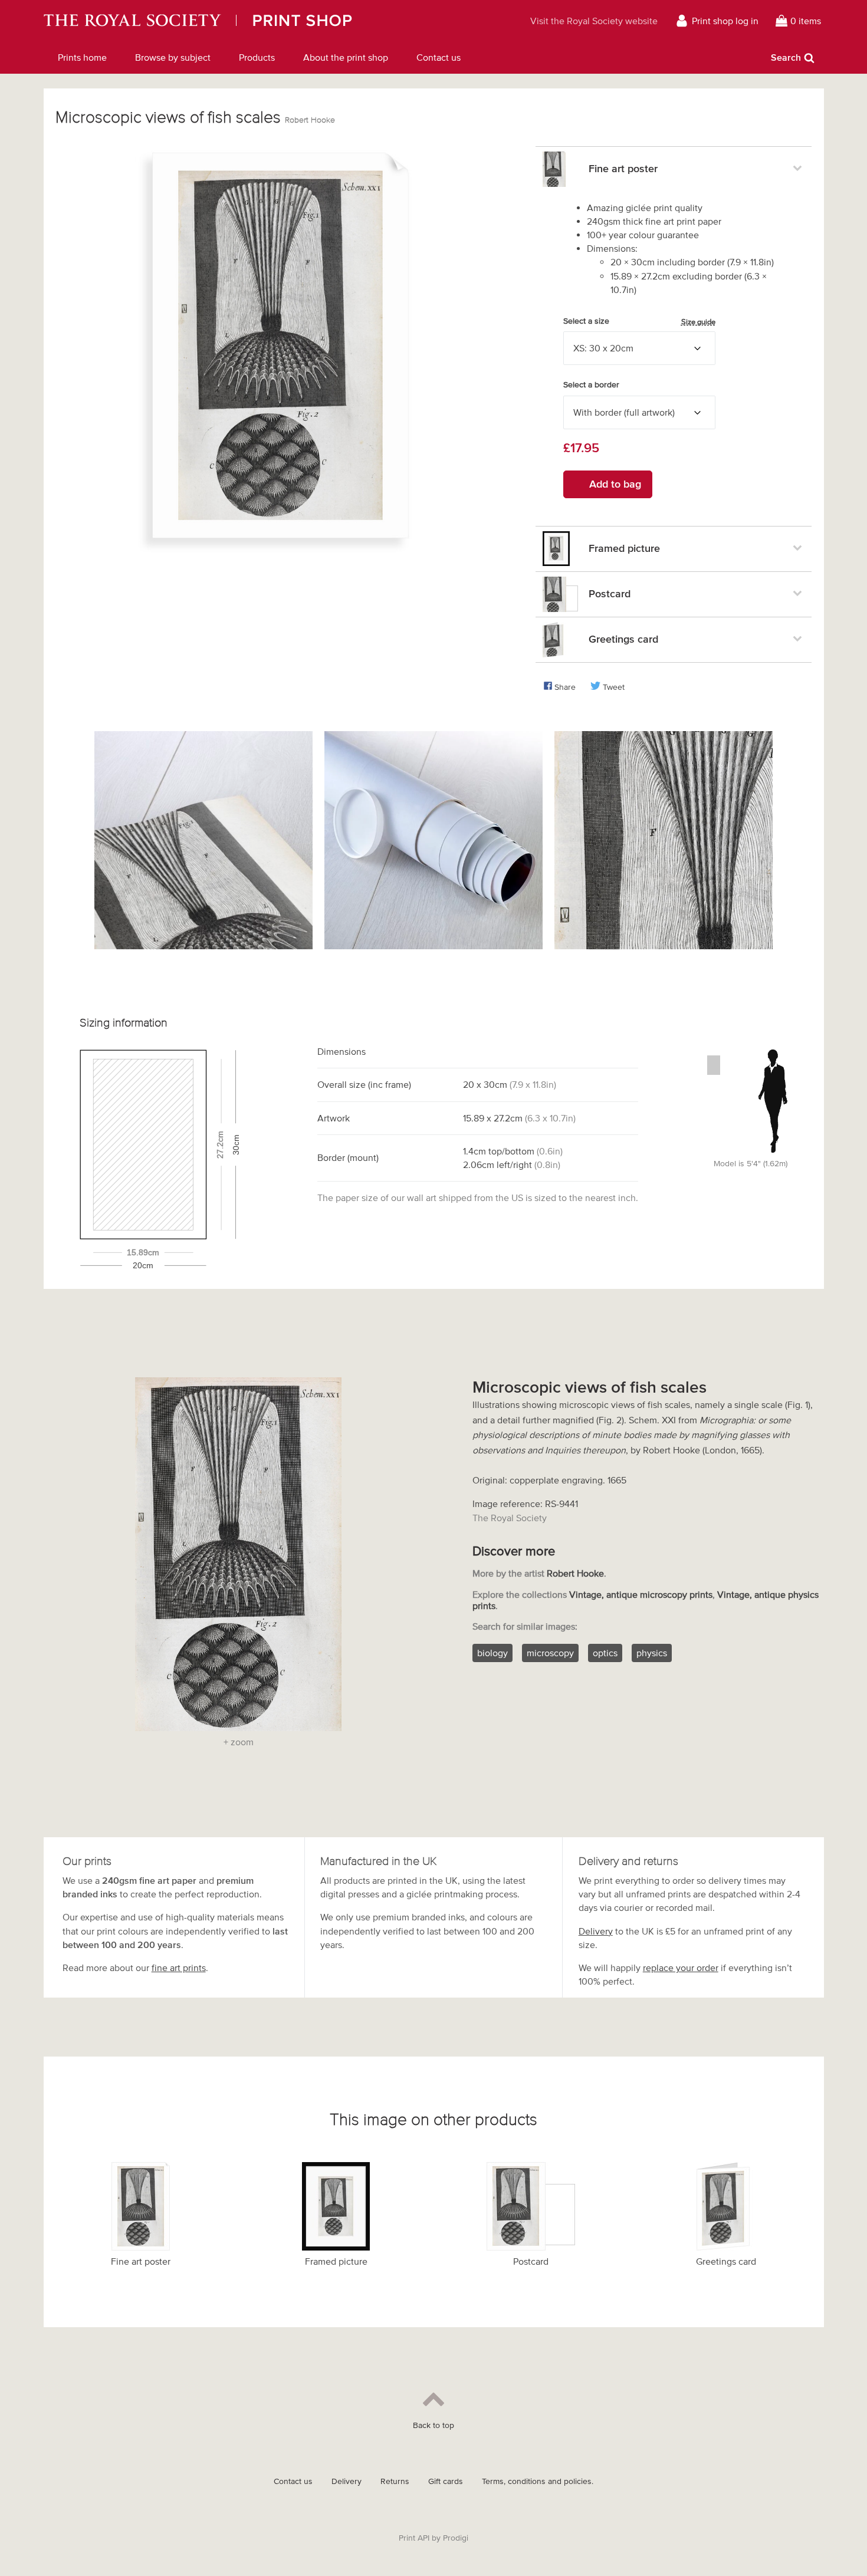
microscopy (550, 1653)
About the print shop (346, 57)
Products (257, 57)
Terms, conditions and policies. (538, 2481)
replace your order (681, 1968)
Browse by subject (173, 57)
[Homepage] (249, 21)
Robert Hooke (310, 120)
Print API (414, 2538)
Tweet (614, 687)
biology (492, 1653)
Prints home (82, 57)
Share (565, 687)
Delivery (596, 1931)
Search (786, 57)
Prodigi (456, 2538)
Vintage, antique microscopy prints (641, 1594)
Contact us (439, 57)
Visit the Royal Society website (594, 21)
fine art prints (179, 1968)
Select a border (591, 385)
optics (605, 1653)
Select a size (639, 321)
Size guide (698, 322)
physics (652, 1653)
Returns (395, 2481)
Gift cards (446, 2481)
